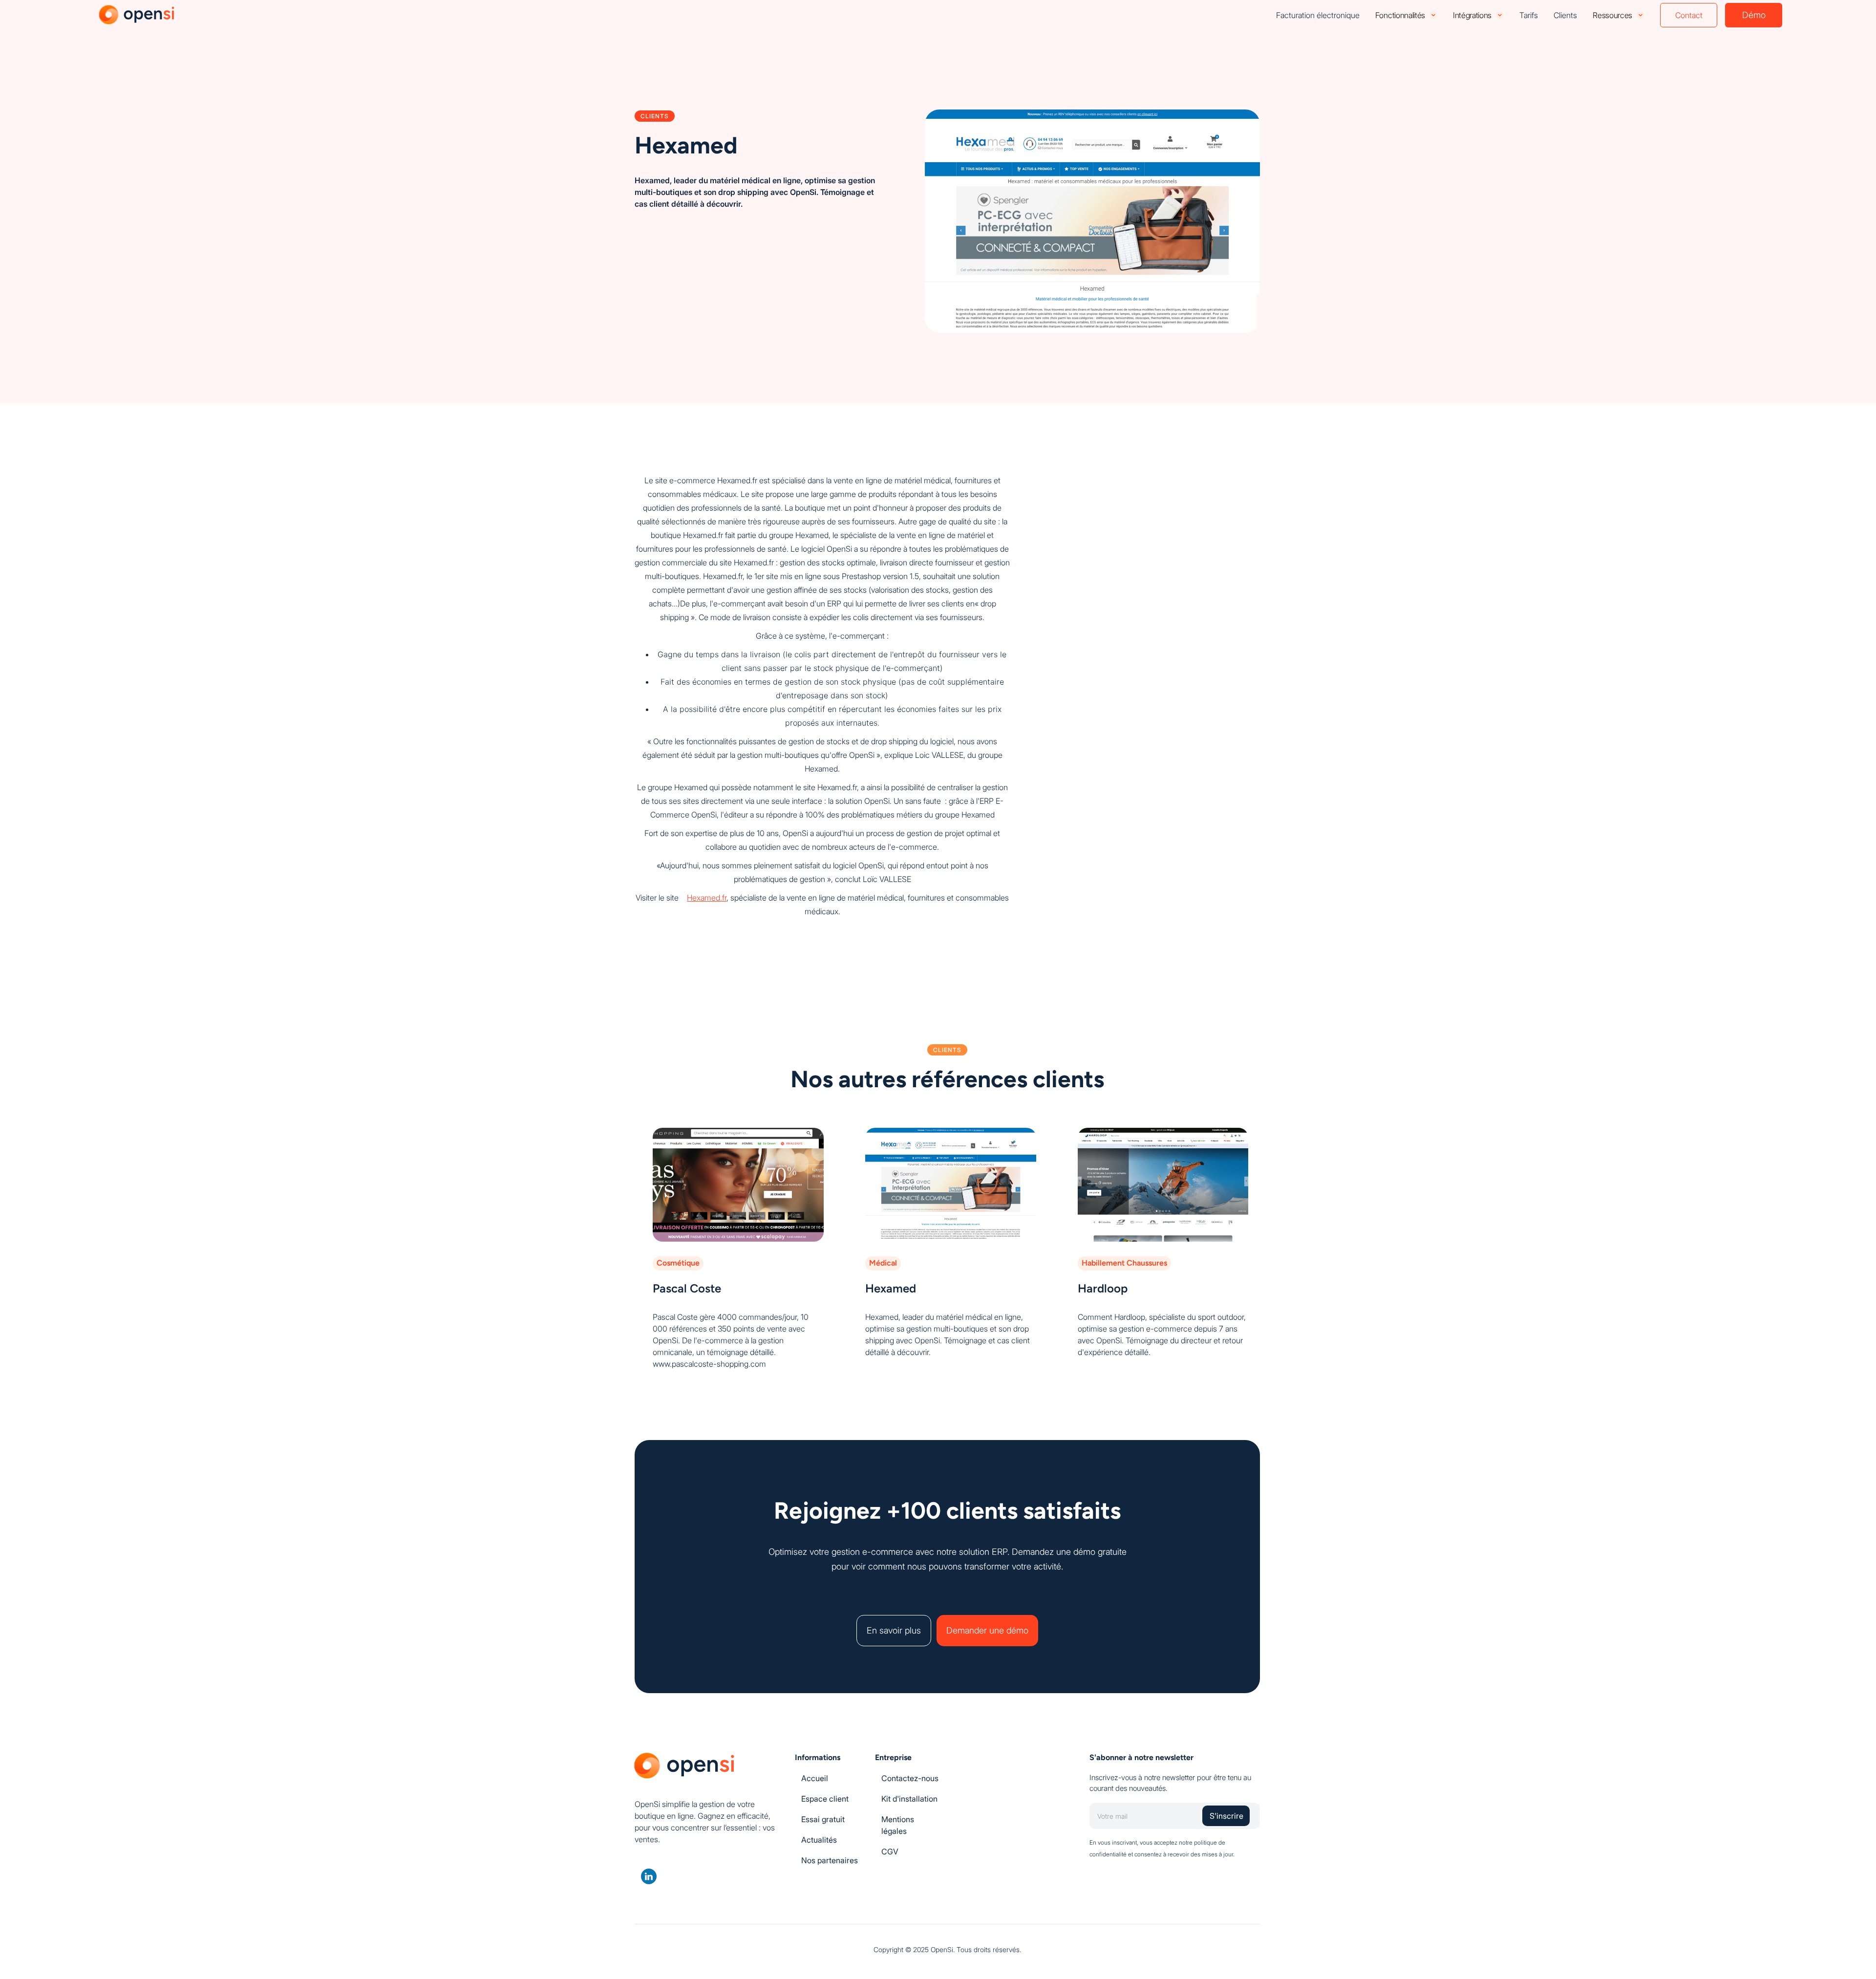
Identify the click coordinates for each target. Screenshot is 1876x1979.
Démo (1754, 15)
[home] (138, 15)
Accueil (815, 1778)
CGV (890, 1851)
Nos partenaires (830, 1860)
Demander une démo (987, 1630)
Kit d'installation (909, 1799)
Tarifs (1529, 15)
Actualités (819, 1840)
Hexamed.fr (707, 898)
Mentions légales (898, 1825)
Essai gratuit (823, 1819)
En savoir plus (894, 1630)
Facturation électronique (1318, 15)
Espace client (825, 1799)
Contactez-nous (910, 1778)
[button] (1406, 15)
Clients (1565, 15)
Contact (1689, 15)
